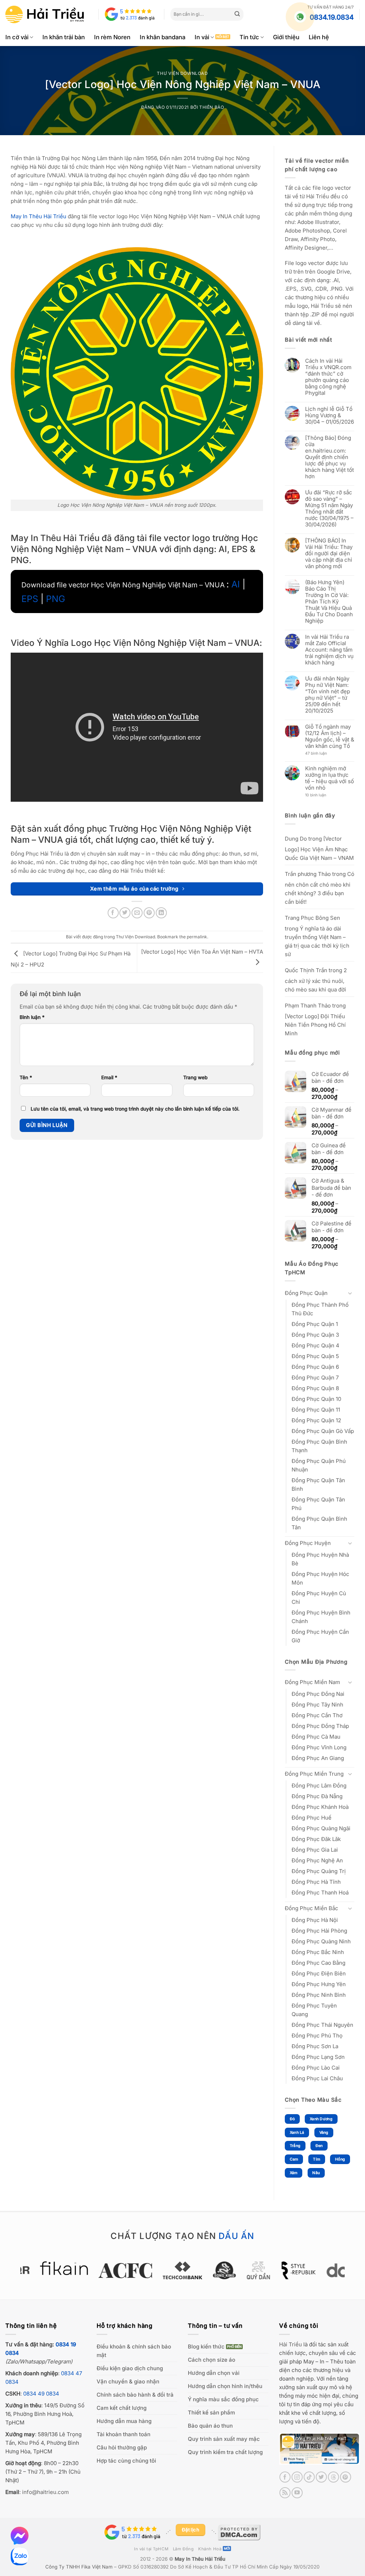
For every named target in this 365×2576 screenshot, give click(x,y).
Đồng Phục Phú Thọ (317, 2036)
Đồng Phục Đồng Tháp (320, 1726)
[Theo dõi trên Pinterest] (346, 2477)
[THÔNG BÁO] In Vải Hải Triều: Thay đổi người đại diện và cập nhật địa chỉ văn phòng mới (329, 554)
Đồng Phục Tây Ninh (317, 1705)
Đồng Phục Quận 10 (316, 1399)
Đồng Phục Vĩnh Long (319, 1747)
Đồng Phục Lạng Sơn (318, 2057)
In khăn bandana (163, 37)
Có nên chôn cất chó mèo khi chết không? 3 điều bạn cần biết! (320, 888)
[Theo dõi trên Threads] (333, 2477)
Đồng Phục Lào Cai (316, 2068)
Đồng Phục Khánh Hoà (320, 1807)
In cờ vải (17, 37)
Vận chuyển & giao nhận (128, 2381)
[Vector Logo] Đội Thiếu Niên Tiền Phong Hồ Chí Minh (315, 1025)
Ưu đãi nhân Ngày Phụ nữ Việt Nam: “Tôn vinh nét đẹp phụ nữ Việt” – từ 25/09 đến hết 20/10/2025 (328, 695)
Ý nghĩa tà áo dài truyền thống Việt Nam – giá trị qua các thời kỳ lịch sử (317, 941)
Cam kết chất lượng (122, 2408)
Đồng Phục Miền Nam (312, 1682)
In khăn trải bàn (64, 37)
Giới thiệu (286, 37)
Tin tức (249, 37)
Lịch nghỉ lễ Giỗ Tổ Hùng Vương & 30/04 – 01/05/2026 (330, 415)
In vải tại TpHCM (151, 2549)
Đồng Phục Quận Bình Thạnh (319, 1446)
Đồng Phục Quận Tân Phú (318, 1504)
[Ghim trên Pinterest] (149, 913)
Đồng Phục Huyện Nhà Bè (320, 1559)
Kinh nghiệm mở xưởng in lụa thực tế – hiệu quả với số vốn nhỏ (330, 778)
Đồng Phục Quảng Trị (319, 1871)
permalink (197, 937)
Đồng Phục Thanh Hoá (320, 1893)
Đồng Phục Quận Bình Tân (319, 1523)
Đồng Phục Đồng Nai (318, 1694)
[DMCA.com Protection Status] (239, 2532)
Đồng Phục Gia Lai (315, 1850)
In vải (202, 37)
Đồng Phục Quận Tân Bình (318, 1485)
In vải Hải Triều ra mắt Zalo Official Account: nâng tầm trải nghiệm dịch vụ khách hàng (329, 650)
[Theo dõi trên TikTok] (309, 2477)
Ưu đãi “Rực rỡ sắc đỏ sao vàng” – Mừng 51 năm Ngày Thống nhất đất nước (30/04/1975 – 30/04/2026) (329, 509)
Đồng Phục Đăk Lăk (316, 1839)
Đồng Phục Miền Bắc (312, 1908)
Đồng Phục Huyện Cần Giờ (320, 1636)
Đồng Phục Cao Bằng (318, 1963)
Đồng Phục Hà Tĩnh (316, 1882)
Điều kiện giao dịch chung (130, 2368)
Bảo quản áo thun (210, 2426)
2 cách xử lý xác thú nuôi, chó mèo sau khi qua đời (316, 980)
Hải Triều (291, 2344)
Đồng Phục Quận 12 (316, 1420)
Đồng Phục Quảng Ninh (321, 1941)
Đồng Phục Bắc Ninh (318, 1952)
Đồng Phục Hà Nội (315, 1920)
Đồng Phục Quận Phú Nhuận (319, 1465)
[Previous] (16, 2274)
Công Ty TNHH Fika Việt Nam (79, 2567)
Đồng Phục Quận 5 (315, 1356)
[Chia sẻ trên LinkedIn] (161, 913)
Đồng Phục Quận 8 (315, 1388)
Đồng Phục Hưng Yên (319, 1984)
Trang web (195, 1077)
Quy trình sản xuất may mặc (224, 2439)
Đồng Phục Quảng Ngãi (321, 1828)
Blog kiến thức (206, 2347)
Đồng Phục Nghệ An (317, 1860)
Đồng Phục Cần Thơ (317, 1715)
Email (109, 1077)
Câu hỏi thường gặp (122, 2447)
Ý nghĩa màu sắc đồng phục (223, 2399)
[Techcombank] (182, 2270)
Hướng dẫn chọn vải (214, 2373)
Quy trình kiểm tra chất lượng (225, 2452)
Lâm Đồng (183, 2549)
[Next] (349, 2274)
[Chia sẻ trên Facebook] (113, 913)
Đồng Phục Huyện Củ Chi (319, 1598)
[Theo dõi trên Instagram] (297, 2477)
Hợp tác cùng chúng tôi (126, 2461)
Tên (26, 1077)
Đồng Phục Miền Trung (314, 1774)
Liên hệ (319, 37)
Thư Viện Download (182, 73)
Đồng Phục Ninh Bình (319, 1995)
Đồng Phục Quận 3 (315, 1335)
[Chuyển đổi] (350, 1293)
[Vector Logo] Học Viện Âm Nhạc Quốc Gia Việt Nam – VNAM (319, 848)
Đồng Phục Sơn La (315, 2046)
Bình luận (32, 1017)
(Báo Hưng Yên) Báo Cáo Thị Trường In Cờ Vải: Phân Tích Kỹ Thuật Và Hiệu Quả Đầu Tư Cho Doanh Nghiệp (329, 602)
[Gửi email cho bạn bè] (137, 913)
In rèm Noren (112, 37)
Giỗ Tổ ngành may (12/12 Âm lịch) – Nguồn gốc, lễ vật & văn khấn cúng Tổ (330, 736)
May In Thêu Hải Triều (200, 2559)
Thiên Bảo (212, 107)
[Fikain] (64, 2268)
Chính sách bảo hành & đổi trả (135, 2395)
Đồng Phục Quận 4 (315, 1345)
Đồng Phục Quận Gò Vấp (323, 1431)
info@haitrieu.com (45, 2492)
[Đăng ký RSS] (285, 2493)
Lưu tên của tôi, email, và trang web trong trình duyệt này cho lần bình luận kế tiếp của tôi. (135, 1109)
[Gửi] (237, 14)
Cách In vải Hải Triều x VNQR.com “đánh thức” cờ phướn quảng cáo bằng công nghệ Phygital (328, 377)
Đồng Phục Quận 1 (315, 1324)
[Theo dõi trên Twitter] (321, 2477)
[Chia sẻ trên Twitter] (125, 913)
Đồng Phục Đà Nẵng (317, 1796)
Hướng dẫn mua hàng (124, 2421)
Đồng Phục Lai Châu (317, 2078)
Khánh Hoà (210, 2549)
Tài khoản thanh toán (124, 2434)
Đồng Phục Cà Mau (316, 1737)
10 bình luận (322, 795)
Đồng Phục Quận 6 (315, 1367)
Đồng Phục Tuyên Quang (314, 2010)
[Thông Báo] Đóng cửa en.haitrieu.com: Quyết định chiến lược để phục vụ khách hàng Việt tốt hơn (330, 457)
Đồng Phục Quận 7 (315, 1378)
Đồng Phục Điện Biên (319, 1973)
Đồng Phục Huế (312, 1818)
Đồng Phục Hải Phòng (319, 1931)
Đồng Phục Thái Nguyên (322, 2025)
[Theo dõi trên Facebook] (285, 2477)
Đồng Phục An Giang (318, 1758)
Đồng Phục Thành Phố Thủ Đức (320, 1309)
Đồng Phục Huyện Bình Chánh (321, 1617)
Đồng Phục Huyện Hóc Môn (320, 1578)
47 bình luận (322, 754)
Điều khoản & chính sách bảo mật (134, 2351)
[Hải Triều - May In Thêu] (45, 14)
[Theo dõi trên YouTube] (297, 2493)
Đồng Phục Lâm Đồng (319, 1786)
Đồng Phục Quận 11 (316, 1410)
